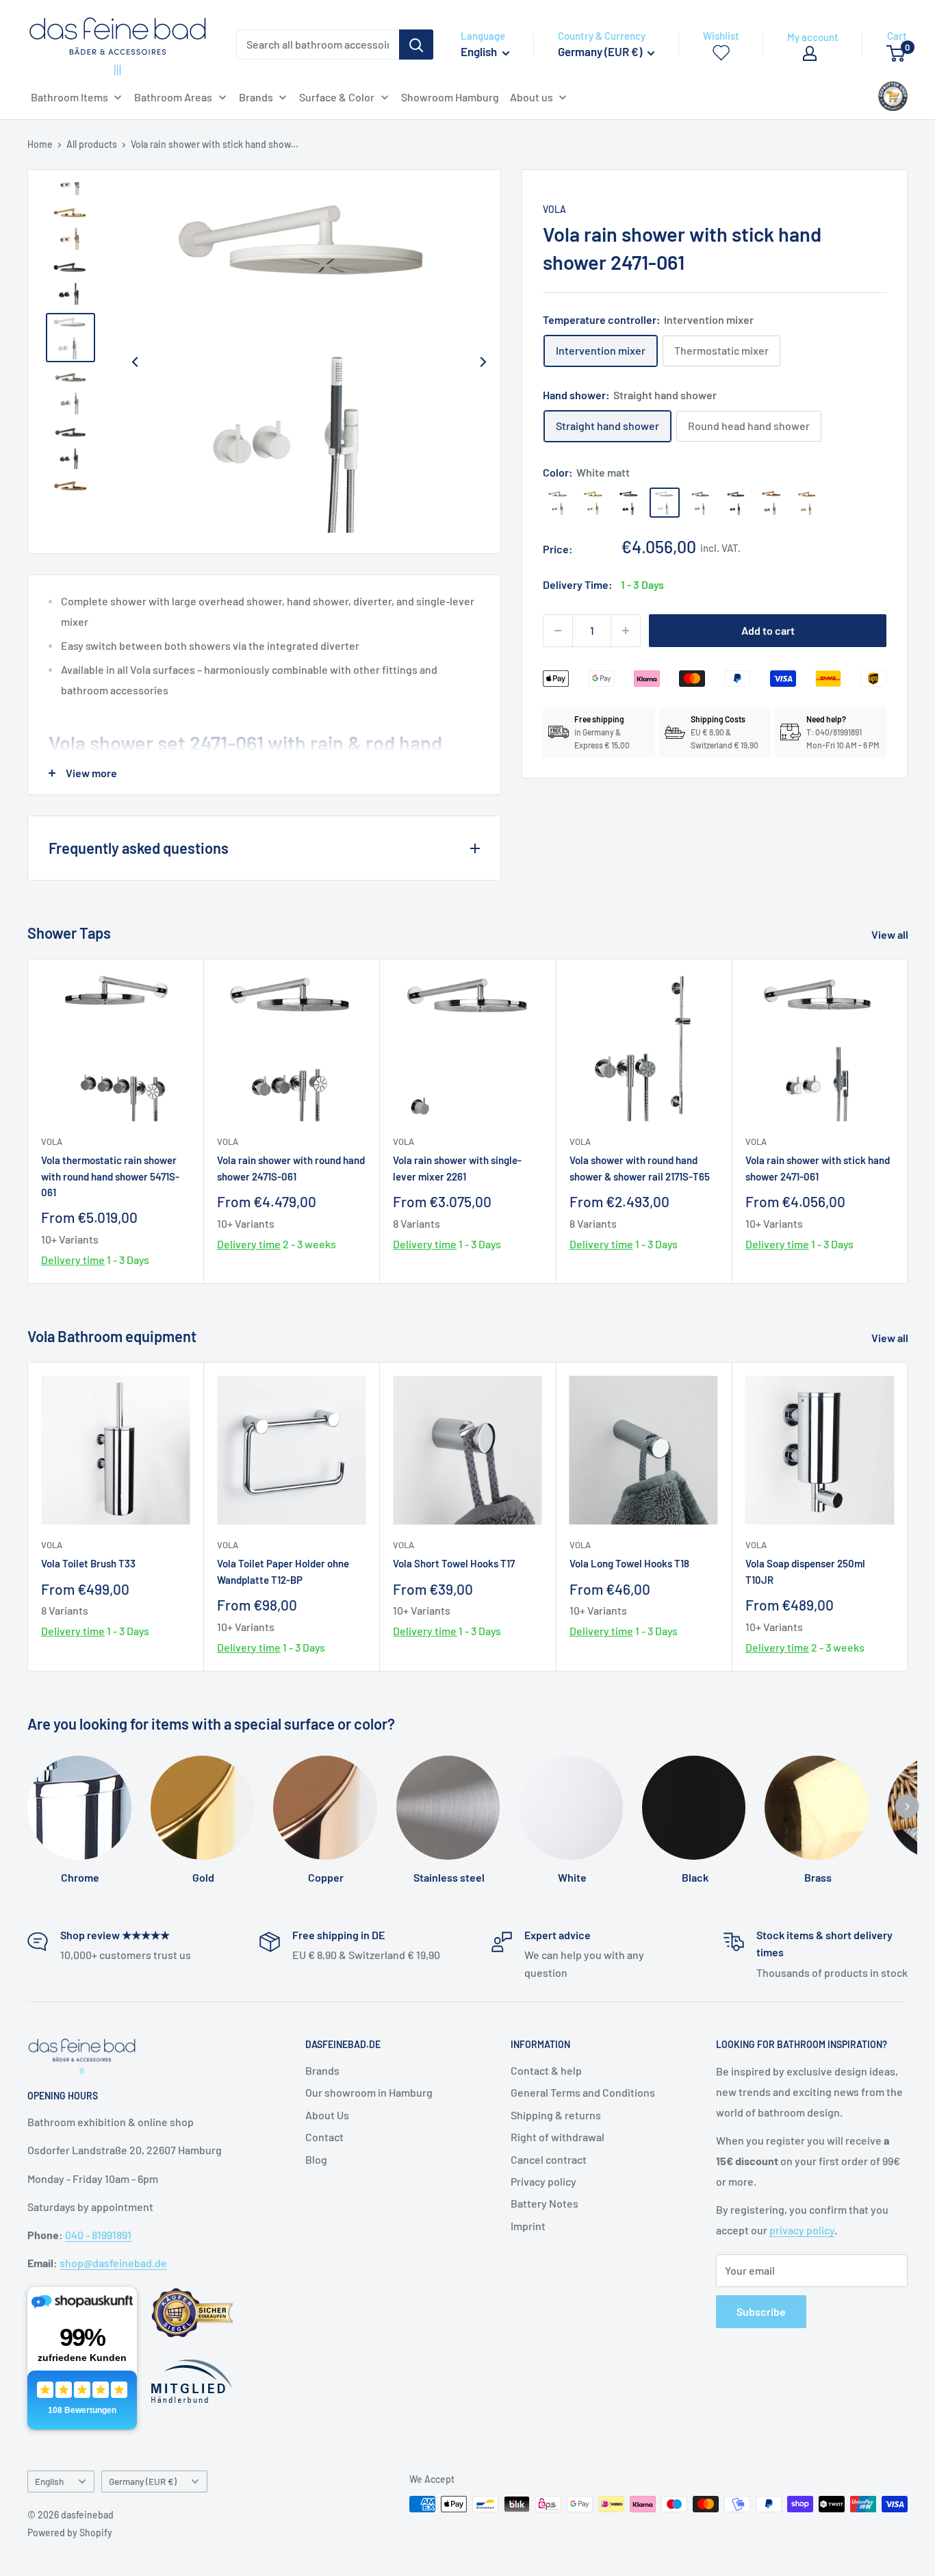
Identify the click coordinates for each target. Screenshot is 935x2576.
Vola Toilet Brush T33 (88, 1563)
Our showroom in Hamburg (369, 2092)
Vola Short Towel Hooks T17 (454, 1563)
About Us (327, 2115)
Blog (316, 2159)
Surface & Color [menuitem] (337, 97)
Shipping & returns (556, 2115)
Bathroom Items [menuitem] (69, 97)
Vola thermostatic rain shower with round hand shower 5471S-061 (110, 1177)
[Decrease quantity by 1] (558, 631)
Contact (324, 2137)
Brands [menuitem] (256, 97)
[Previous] (135, 362)
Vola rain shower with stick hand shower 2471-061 (818, 1169)
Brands (322, 2070)
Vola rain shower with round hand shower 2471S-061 (291, 1169)
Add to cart (768, 630)
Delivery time (73, 1260)
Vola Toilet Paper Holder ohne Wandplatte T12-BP (283, 1571)
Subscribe (761, 2311)
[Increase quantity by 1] (626, 631)
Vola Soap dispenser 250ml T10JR (805, 1571)
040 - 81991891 (98, 2235)
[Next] (483, 362)
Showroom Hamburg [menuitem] (450, 97)
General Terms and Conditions (583, 2092)
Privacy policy (543, 2181)
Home (40, 144)
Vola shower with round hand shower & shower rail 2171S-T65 (640, 1169)
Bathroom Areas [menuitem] (173, 97)
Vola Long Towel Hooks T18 (629, 1563)
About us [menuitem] (531, 97)
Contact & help (546, 2070)
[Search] (416, 45)
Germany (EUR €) (143, 2481)
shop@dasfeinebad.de (113, 2263)
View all (891, 934)
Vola (554, 209)
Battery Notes (545, 2203)
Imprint (528, 2226)
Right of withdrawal (558, 2137)
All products (92, 144)
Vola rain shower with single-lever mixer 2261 (457, 1169)
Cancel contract (549, 2159)
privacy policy (802, 2230)
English (49, 2481)
